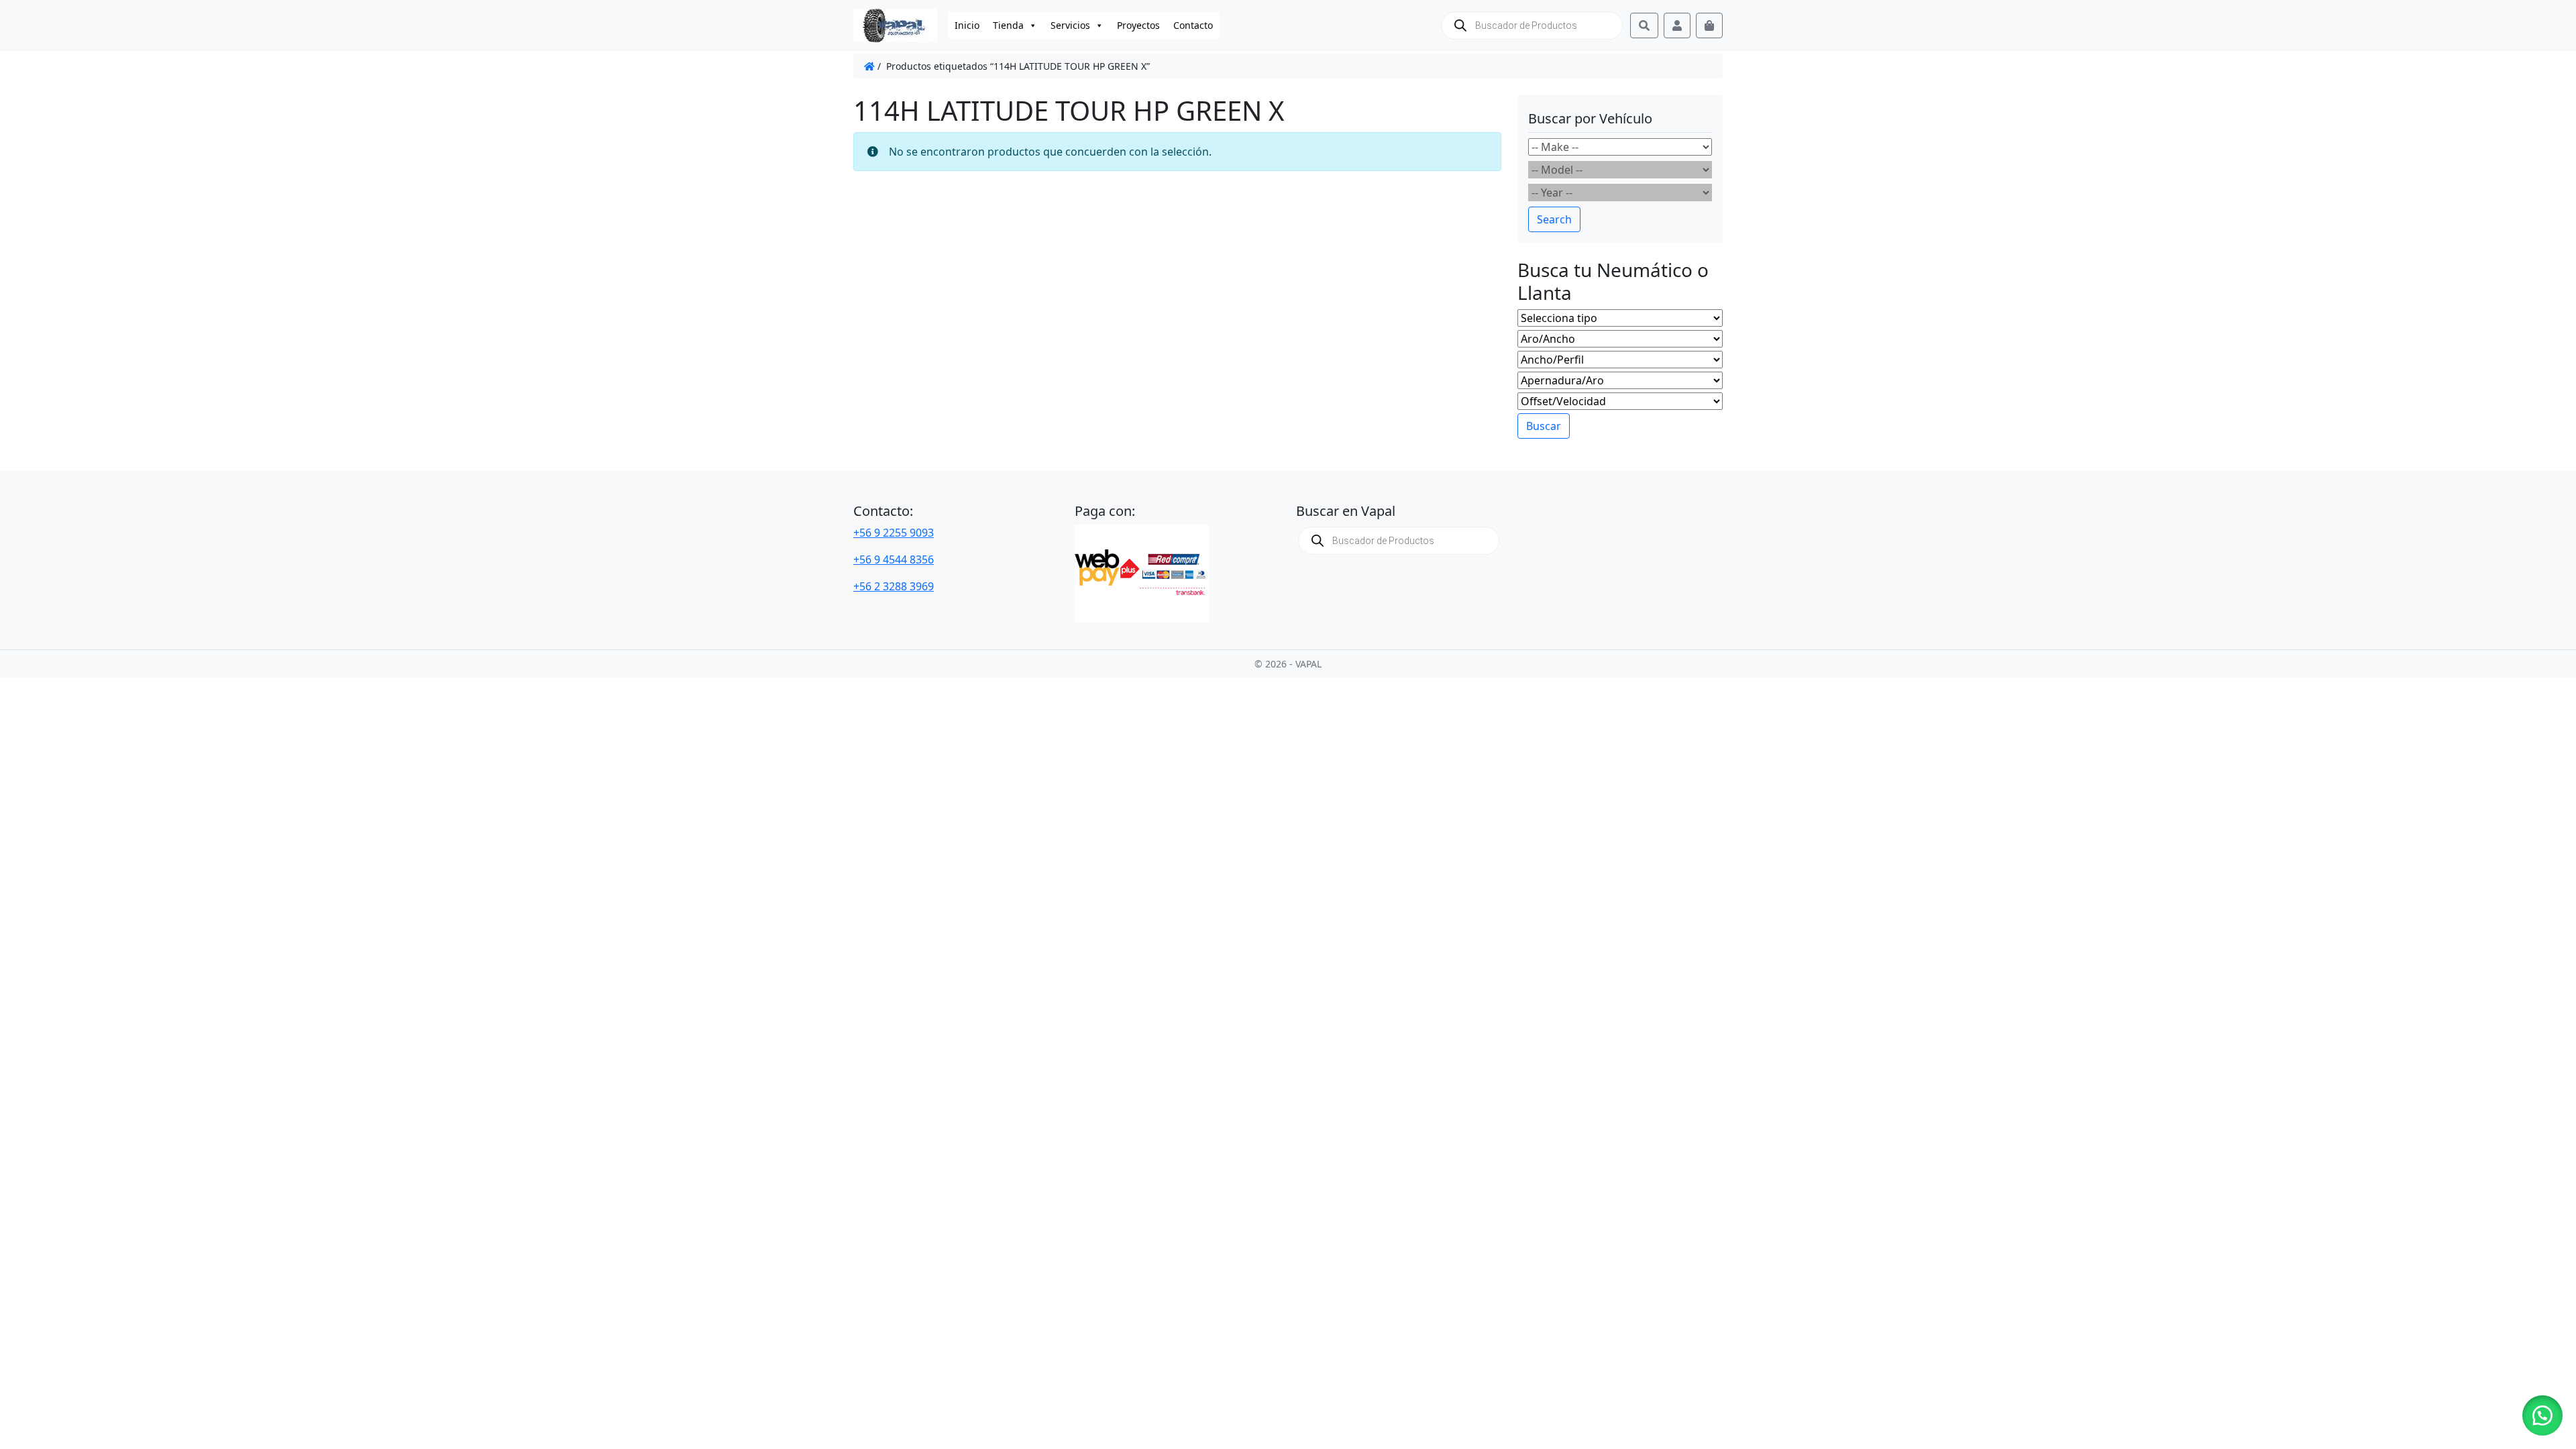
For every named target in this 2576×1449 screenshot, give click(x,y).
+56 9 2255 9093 (894, 533)
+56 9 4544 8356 (894, 559)
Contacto (1193, 25)
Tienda (1008, 25)
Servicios (1070, 25)
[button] (2542, 1415)
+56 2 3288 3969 (894, 586)
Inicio (967, 25)
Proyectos (1138, 25)
